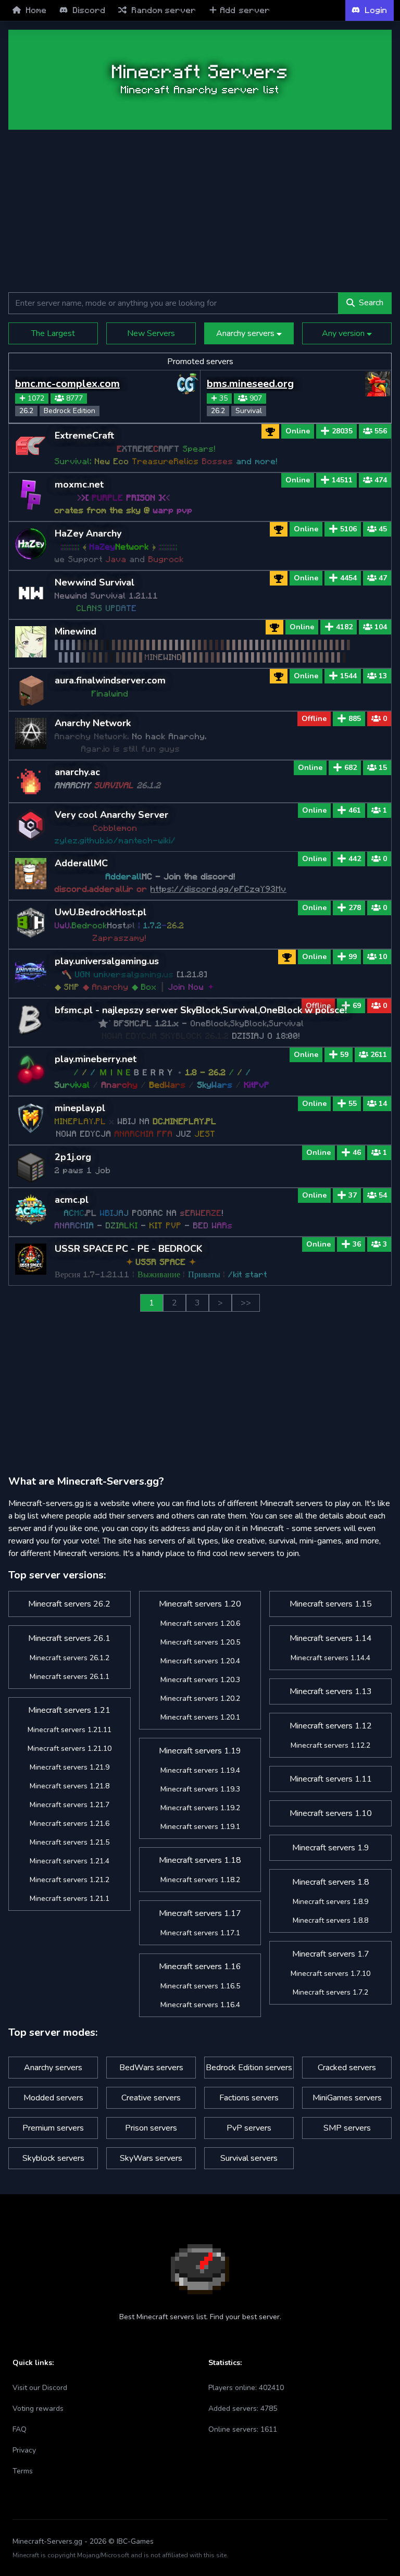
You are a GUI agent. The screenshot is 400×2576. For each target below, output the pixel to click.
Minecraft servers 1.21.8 (70, 1786)
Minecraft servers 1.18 (200, 1860)
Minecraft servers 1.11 (331, 1779)
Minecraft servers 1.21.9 (70, 1767)
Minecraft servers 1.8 (331, 1882)
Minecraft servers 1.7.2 (330, 1992)
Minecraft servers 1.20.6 (200, 1623)
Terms (23, 2471)
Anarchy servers (246, 333)
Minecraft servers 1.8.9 (330, 1902)
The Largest (53, 333)
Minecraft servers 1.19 (200, 1751)
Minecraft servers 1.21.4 (70, 1861)
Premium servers (53, 2128)
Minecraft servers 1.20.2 (200, 1698)
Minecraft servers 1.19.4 (200, 1770)
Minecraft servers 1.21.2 (70, 1880)
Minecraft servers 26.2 (69, 1604)
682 (351, 768)
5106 (348, 529)
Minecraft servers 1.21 (69, 1710)
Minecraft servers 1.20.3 (200, 1680)
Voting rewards (38, 2409)
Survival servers (249, 2158)
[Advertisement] (200, 211)
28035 (342, 431)
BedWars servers (151, 2068)
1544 (348, 676)
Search (371, 303)
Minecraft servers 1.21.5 (70, 1842)
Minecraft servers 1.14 (331, 1638)
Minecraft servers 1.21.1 (70, 1899)
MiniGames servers (347, 2098)
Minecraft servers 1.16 (200, 1967)
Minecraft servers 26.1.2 (70, 1658)
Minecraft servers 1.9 (331, 1848)
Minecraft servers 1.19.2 (200, 1808)
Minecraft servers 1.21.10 (70, 1749)
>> (246, 1303)
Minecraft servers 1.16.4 (200, 2005)
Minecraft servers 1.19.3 (200, 1789)
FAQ (20, 2429)
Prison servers (151, 2128)
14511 (342, 480)
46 (357, 1153)
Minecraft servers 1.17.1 (200, 1933)
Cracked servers (347, 2068)
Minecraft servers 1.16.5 (200, 1986)
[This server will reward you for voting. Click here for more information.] (279, 529)
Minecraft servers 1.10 (331, 1813)
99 (353, 957)
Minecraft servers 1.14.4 (330, 1658)
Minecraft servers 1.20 (200, 1604)
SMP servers (347, 2128)
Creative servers (151, 2098)
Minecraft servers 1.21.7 (70, 1805)
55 (353, 1104)
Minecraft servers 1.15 (331, 1604)
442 (355, 859)
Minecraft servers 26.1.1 (70, 1677)
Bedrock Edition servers (249, 2068)
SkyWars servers (151, 2158)
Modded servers (53, 2098)
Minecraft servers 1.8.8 (330, 1920)
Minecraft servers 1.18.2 (200, 1880)
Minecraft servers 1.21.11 (70, 1730)
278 (355, 908)
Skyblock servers (53, 2158)
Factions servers (249, 2098)
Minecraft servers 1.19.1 (200, 1827)
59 (344, 1055)
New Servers (151, 333)
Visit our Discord (40, 2388)
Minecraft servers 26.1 (69, 1638)
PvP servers (249, 2128)
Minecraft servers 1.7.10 (330, 1974)
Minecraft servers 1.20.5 (200, 1642)
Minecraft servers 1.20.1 (200, 1717)
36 (357, 1244)
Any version (344, 333)
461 (355, 810)
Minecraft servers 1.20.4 (200, 1661)
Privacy (24, 2450)
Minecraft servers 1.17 (200, 1913)
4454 (348, 578)
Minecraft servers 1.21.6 (70, 1824)
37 (353, 1195)
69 (357, 1006)
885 (355, 719)
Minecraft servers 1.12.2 (330, 1745)
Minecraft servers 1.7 (331, 1954)
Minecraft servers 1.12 (331, 1726)
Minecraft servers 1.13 (331, 1691)
